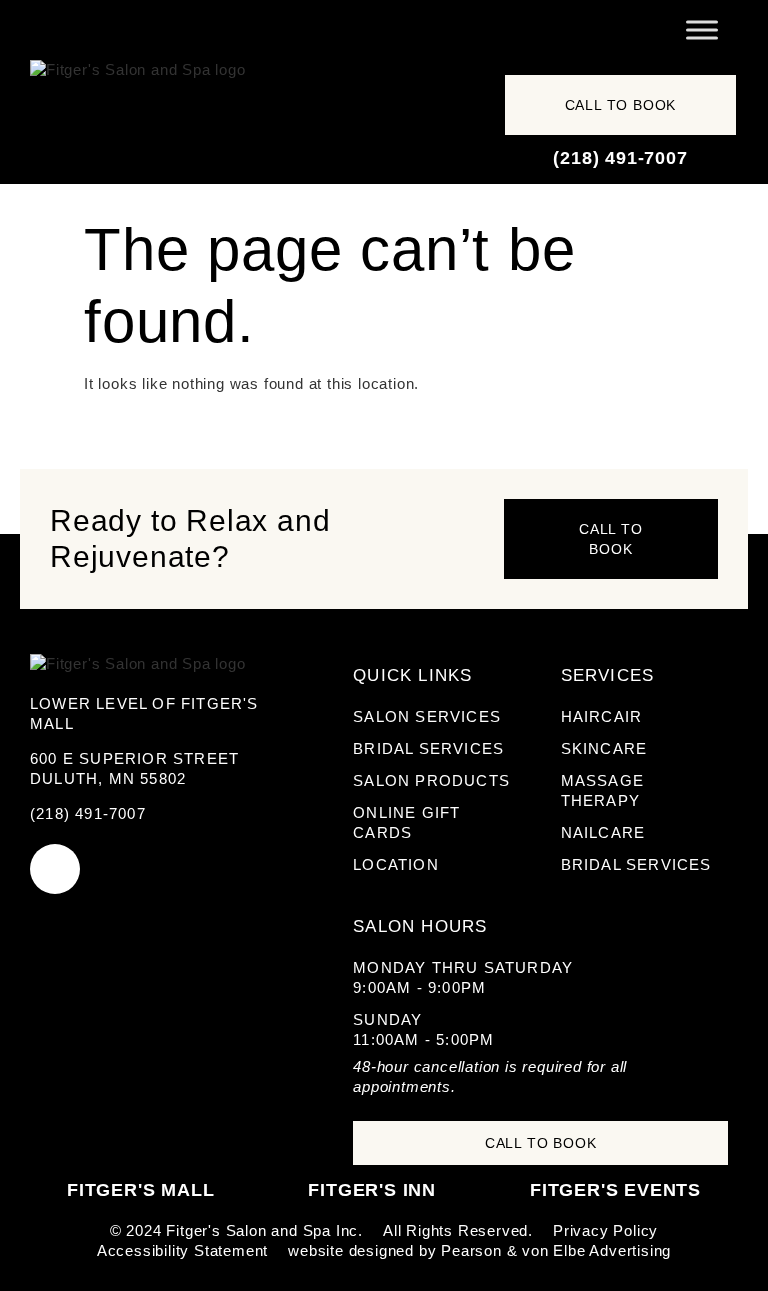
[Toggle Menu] (702, 29)
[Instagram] (55, 869)
